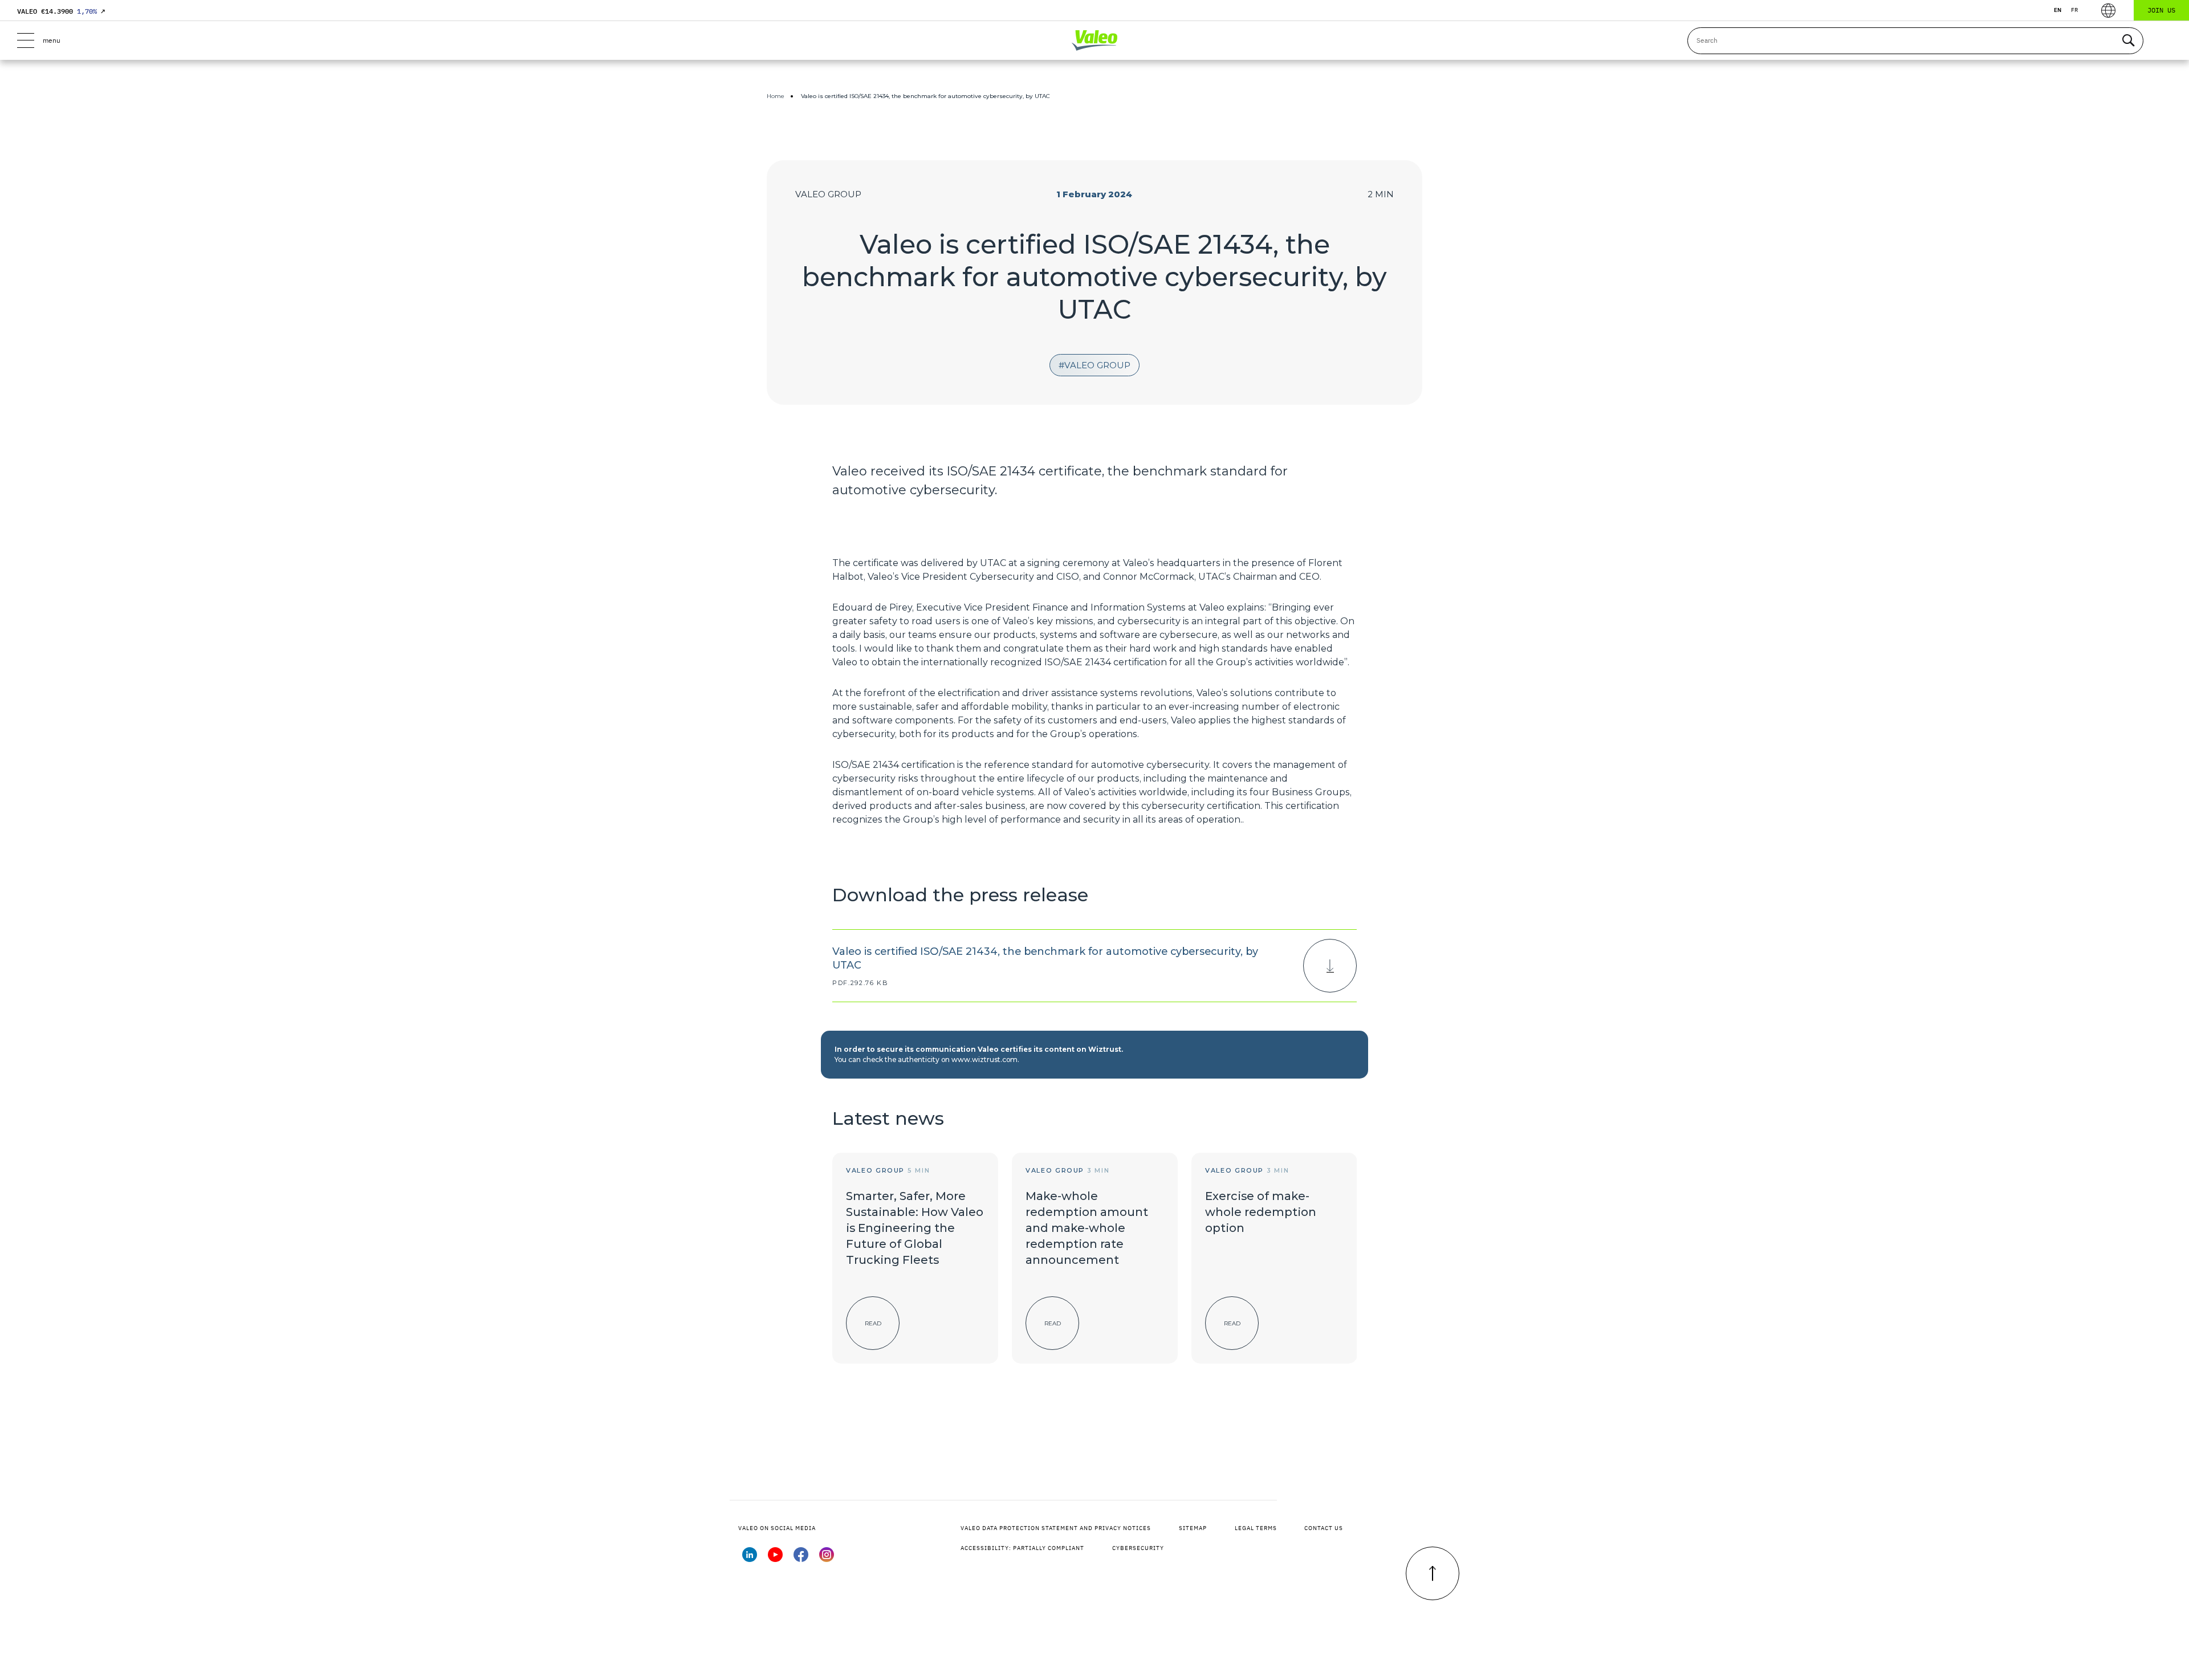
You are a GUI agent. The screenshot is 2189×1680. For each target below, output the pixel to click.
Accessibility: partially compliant (1022, 1548)
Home (776, 96)
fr (2074, 10)
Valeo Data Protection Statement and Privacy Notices (1056, 1528)
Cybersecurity (1138, 1548)
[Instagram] (827, 1559)
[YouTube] (775, 1559)
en (2058, 10)
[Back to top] (1433, 1573)
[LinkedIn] (750, 1559)
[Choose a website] (2108, 11)
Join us (2161, 10)
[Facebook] (801, 1559)
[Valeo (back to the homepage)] (1094, 40)
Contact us (1324, 1528)
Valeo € (61, 11)
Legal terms (1256, 1528)
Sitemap (1193, 1528)
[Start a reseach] (2128, 41)
